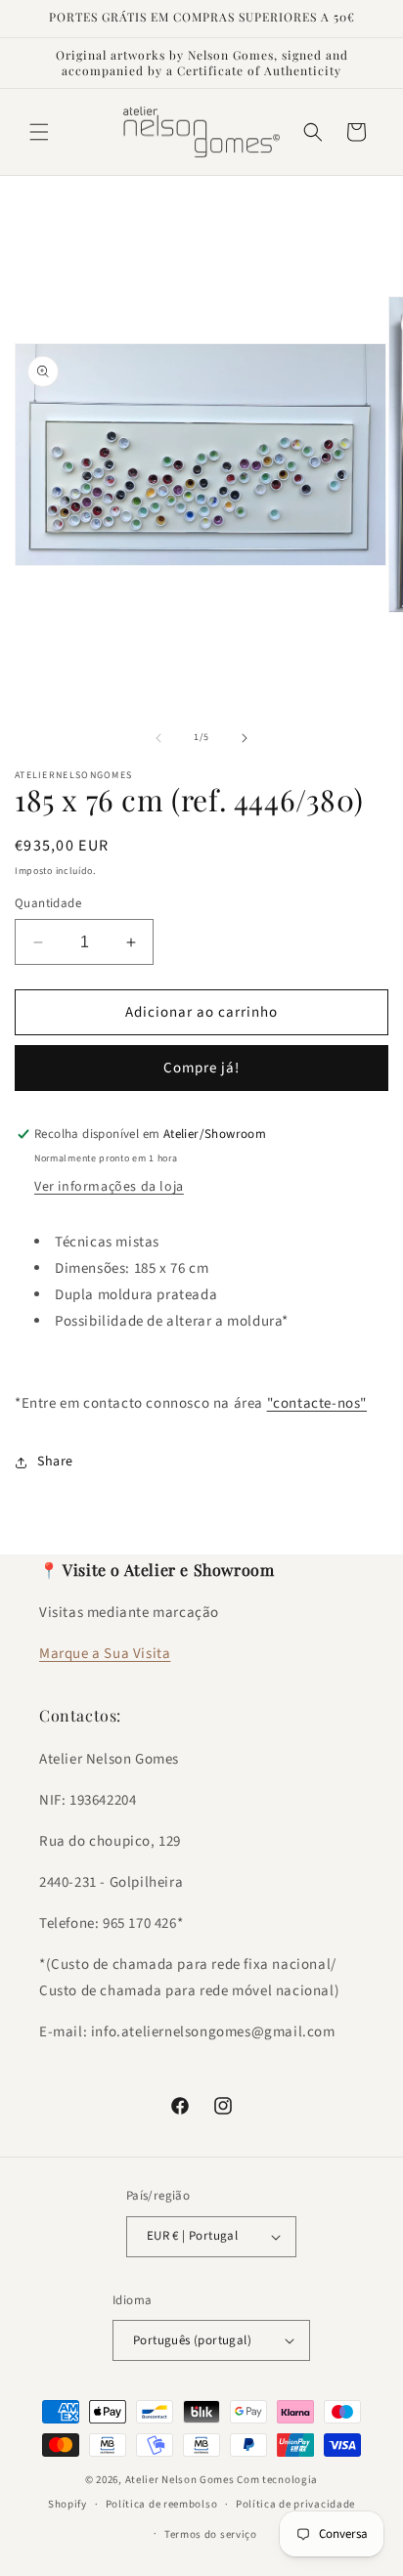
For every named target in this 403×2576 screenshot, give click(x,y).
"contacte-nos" (317, 1403)
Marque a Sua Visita (105, 1654)
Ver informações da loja (109, 1187)
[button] (39, 132)
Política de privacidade (295, 2504)
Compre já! (201, 1068)
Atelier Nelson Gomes (180, 2480)
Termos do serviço (211, 2534)
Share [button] (55, 1462)
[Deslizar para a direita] (245, 738)
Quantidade (48, 903)
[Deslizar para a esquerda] (158, 738)
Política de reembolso (162, 2504)
